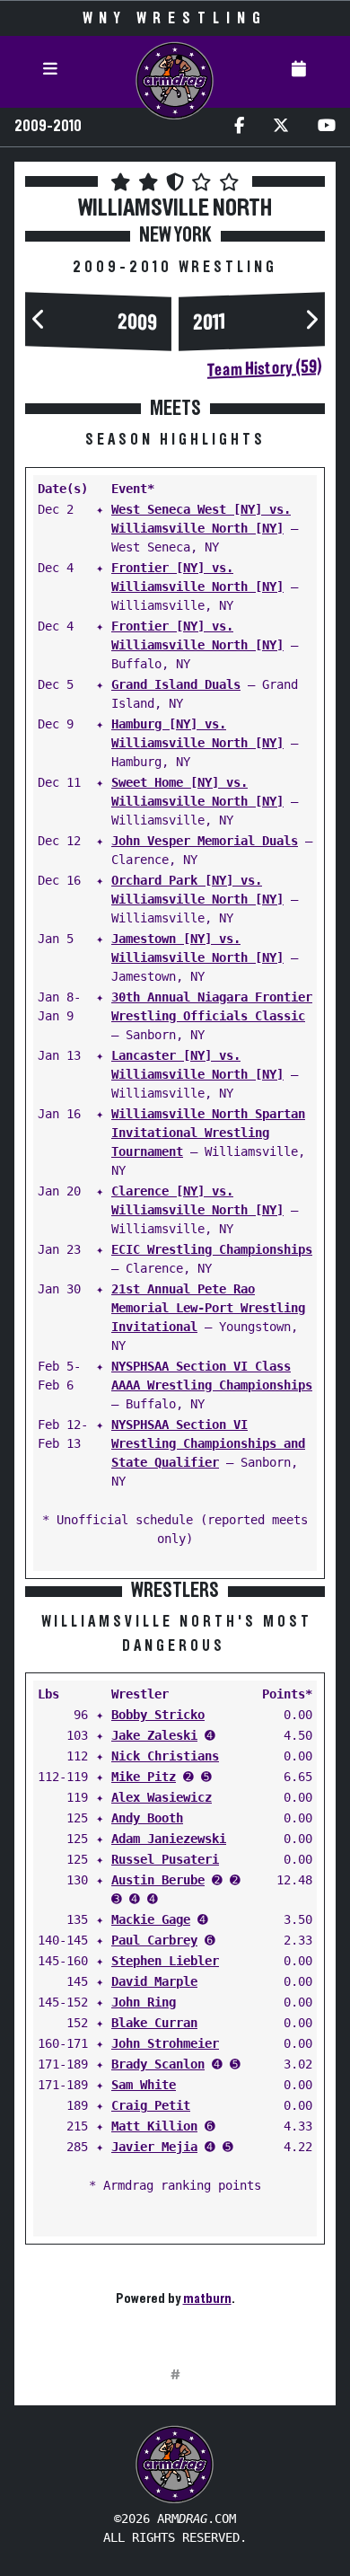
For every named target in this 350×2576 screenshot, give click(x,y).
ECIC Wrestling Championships (212, 1249)
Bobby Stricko (158, 1715)
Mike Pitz (144, 1777)
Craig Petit (151, 2105)
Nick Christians (165, 1756)
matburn (207, 2298)
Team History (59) (264, 368)
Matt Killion (154, 2126)
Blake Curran (154, 2023)
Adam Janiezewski (169, 1839)
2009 (137, 322)
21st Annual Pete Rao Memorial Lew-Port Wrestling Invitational (208, 1308)
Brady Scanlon (158, 2064)
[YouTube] (327, 127)
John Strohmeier (165, 2043)
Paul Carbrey (154, 1940)
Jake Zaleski (154, 1735)
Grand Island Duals (176, 684)
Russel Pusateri (165, 1859)
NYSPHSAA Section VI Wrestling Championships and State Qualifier (208, 1443)
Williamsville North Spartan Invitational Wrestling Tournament (208, 1133)
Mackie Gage (151, 1919)
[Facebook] (239, 127)
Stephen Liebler (165, 1961)
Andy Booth (147, 1818)
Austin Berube (158, 1880)
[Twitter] (281, 127)
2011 (209, 323)
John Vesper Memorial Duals (205, 841)
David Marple (154, 1981)
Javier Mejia (154, 2147)
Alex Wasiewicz (162, 1797)
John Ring (144, 2002)
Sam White (144, 2085)
